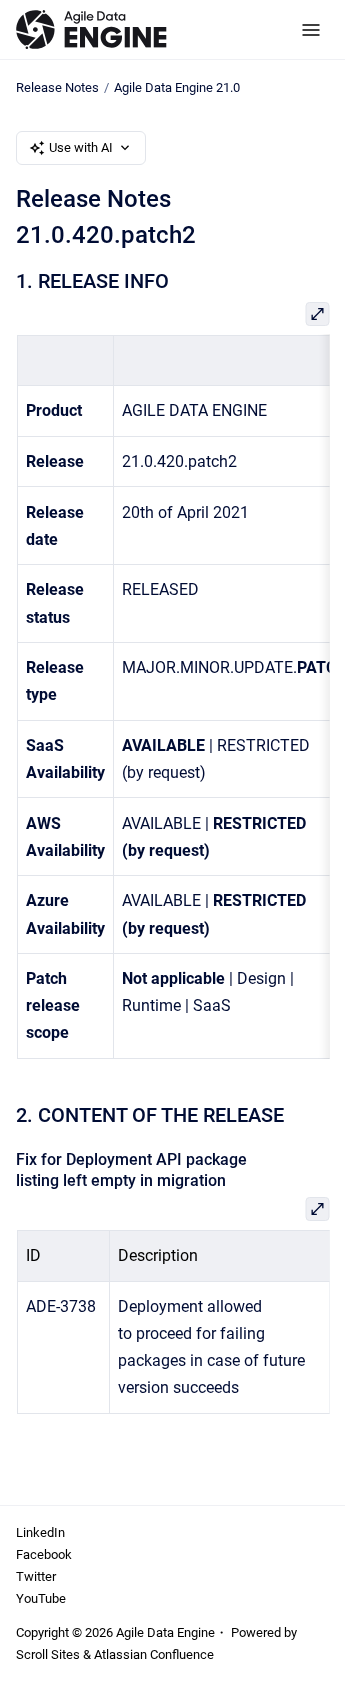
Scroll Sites (48, 1654)
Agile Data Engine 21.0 (177, 87)
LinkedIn (40, 1532)
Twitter (36, 1576)
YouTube (41, 1598)
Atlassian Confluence (154, 1654)
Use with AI (81, 147)
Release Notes (57, 87)
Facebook (44, 1554)
